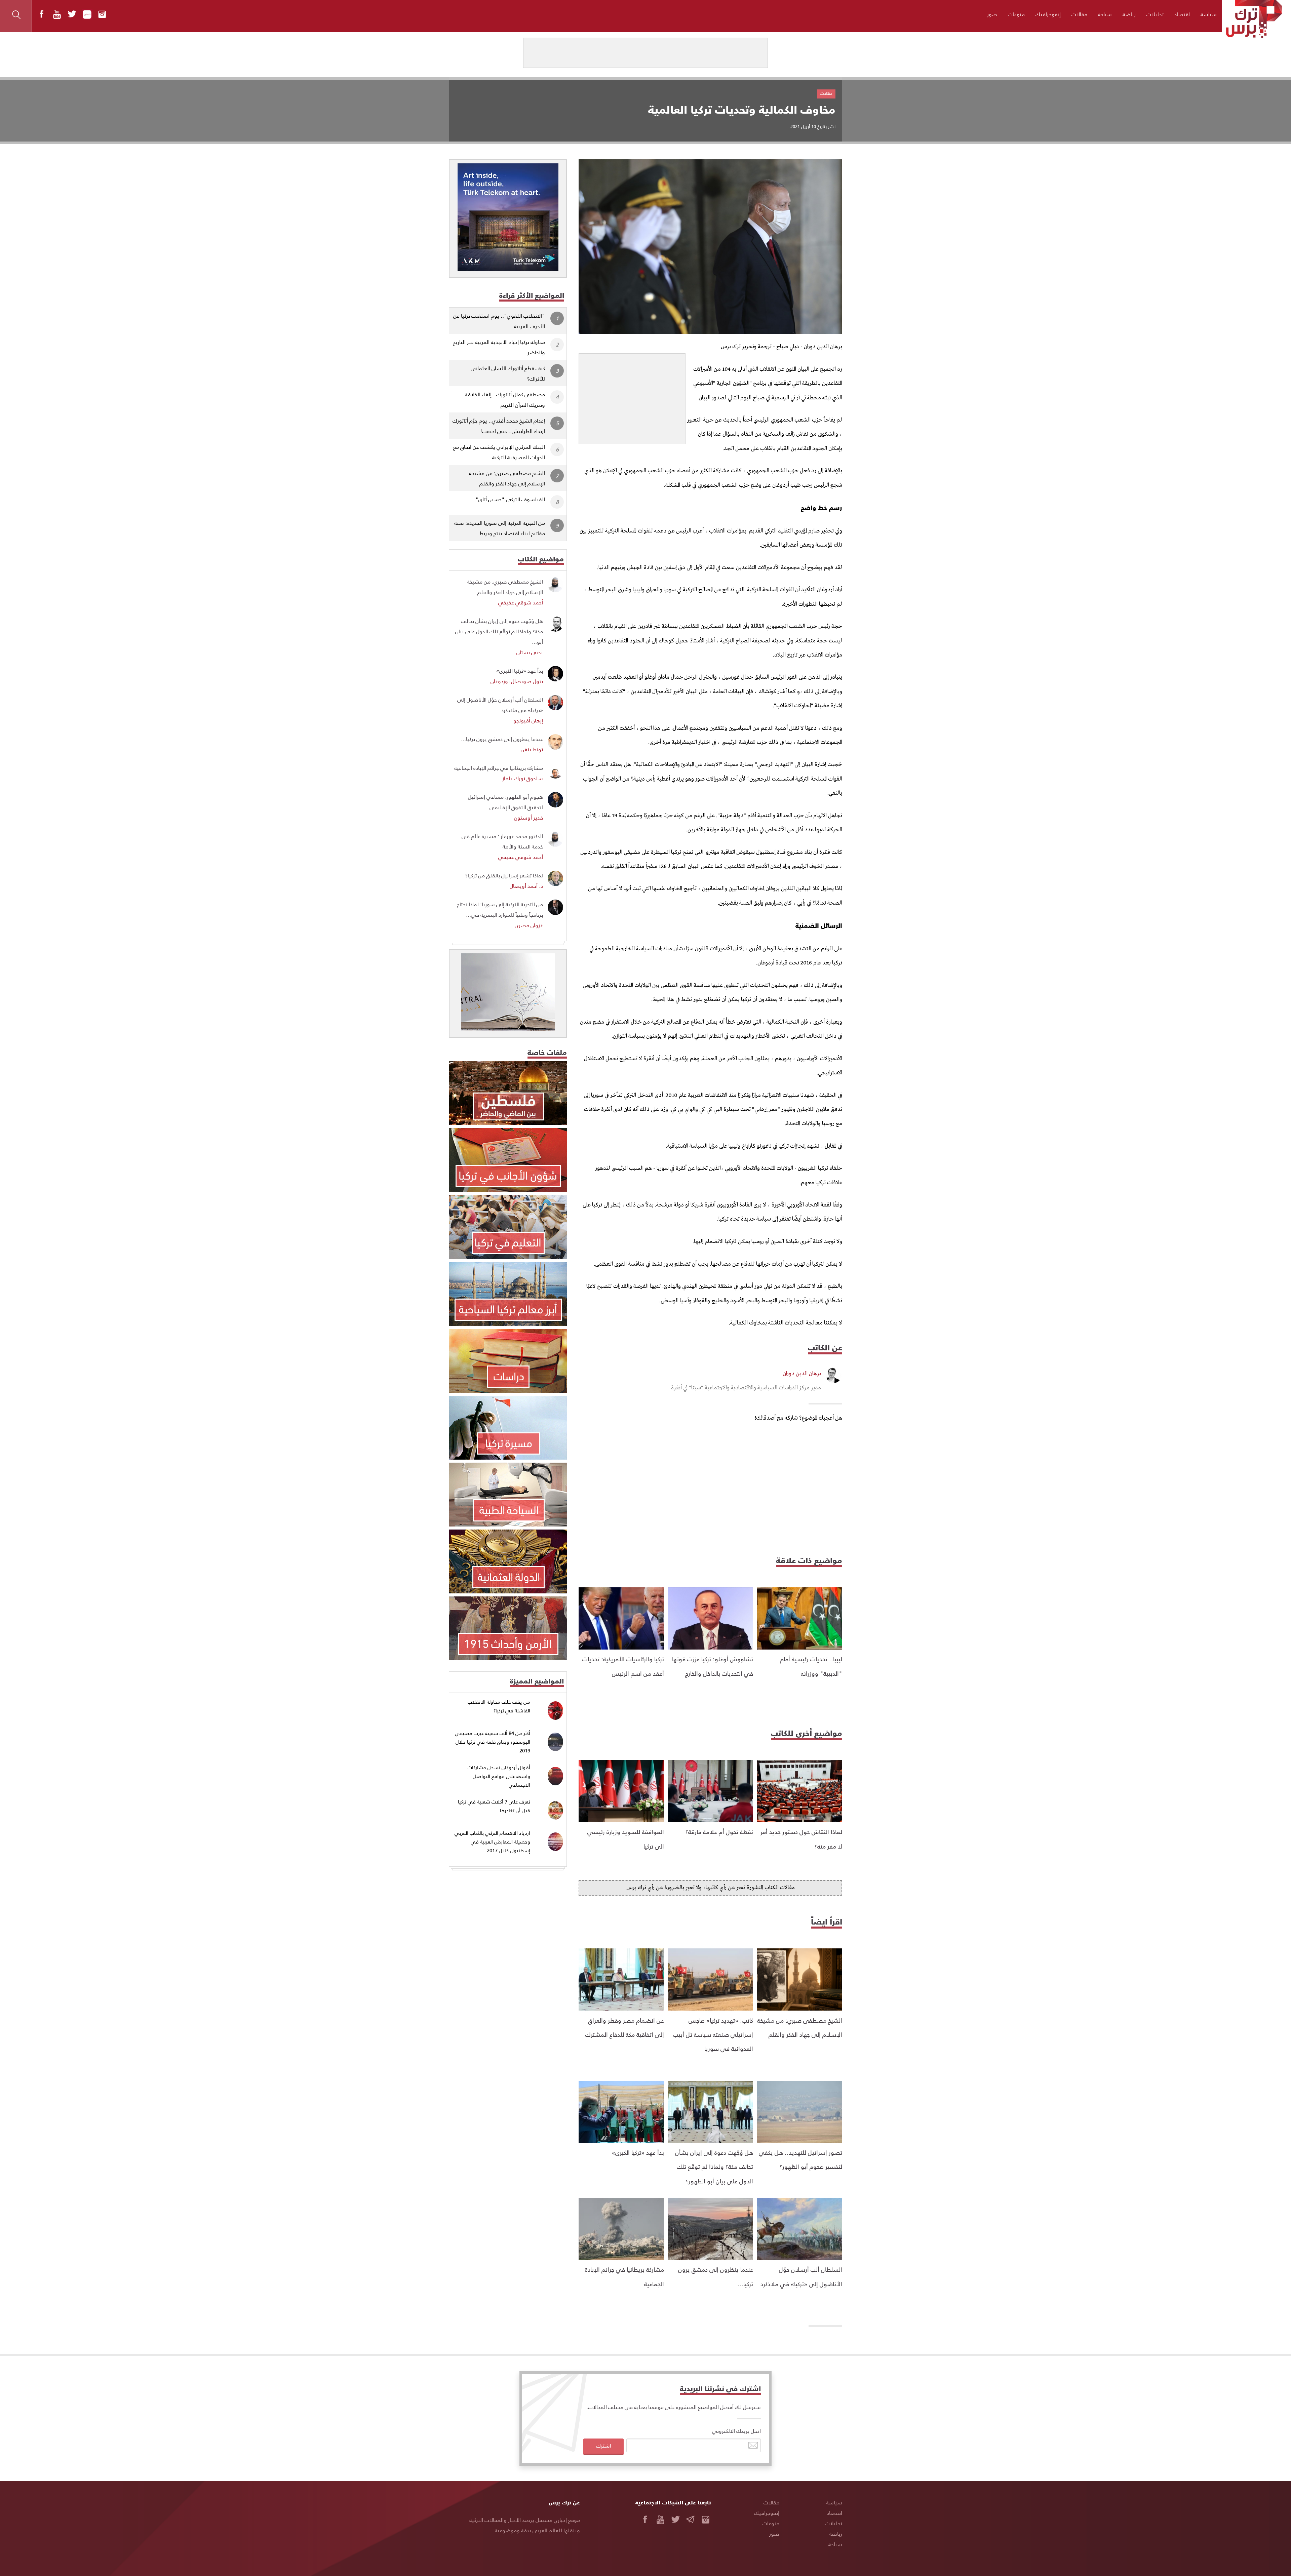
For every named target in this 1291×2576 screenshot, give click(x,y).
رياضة (1129, 14)
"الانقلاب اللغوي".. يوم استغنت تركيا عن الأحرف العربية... (499, 321)
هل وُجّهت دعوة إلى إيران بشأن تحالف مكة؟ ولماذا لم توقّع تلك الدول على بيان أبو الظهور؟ (714, 2167)
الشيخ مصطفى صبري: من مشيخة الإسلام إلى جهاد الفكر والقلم (507, 478)
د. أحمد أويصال (526, 886)
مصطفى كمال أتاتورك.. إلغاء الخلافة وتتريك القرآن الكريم (505, 399)
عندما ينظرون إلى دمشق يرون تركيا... (502, 739)
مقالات (1079, 14)
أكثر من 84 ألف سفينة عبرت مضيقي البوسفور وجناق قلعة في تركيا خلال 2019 (493, 1742)
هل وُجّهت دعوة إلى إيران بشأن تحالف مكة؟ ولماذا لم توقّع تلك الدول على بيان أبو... (499, 631)
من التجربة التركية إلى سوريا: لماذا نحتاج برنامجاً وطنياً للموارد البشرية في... (500, 909)
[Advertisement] (632, 396)
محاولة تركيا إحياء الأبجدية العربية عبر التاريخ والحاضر (499, 347)
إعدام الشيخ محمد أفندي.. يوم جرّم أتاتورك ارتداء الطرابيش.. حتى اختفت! (499, 426)
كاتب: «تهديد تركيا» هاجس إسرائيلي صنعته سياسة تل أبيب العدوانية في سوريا (713, 2034)
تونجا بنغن (532, 749)
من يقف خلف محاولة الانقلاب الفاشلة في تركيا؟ (499, 1706)
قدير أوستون (529, 817)
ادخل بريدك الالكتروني (736, 2431)
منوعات (1016, 14)
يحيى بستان (530, 652)
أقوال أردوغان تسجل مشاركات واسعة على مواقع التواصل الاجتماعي (499, 1776)
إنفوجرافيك (1048, 14)
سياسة (1209, 14)
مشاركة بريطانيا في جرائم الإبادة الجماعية (499, 768)
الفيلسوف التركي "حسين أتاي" (510, 499)
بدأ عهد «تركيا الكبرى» (638, 2152)
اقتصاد (1182, 14)
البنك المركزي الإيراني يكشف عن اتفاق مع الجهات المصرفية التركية (499, 452)
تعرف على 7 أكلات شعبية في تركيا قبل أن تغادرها (494, 1806)
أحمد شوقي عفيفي (521, 602)
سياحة (1105, 14)
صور (992, 14)
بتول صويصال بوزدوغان (517, 681)
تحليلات (1155, 14)
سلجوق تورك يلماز (523, 778)
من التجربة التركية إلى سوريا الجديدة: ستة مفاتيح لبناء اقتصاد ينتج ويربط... (500, 528)
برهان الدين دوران (802, 1374)
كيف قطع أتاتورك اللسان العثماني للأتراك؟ (508, 373)
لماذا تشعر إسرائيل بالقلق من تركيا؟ (504, 875)
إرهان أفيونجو (528, 720)
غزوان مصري (529, 925)
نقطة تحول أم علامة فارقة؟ (719, 1832)
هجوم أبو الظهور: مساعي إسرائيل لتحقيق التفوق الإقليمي (505, 802)
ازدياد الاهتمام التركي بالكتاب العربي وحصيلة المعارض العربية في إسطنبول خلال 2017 (492, 1841)
